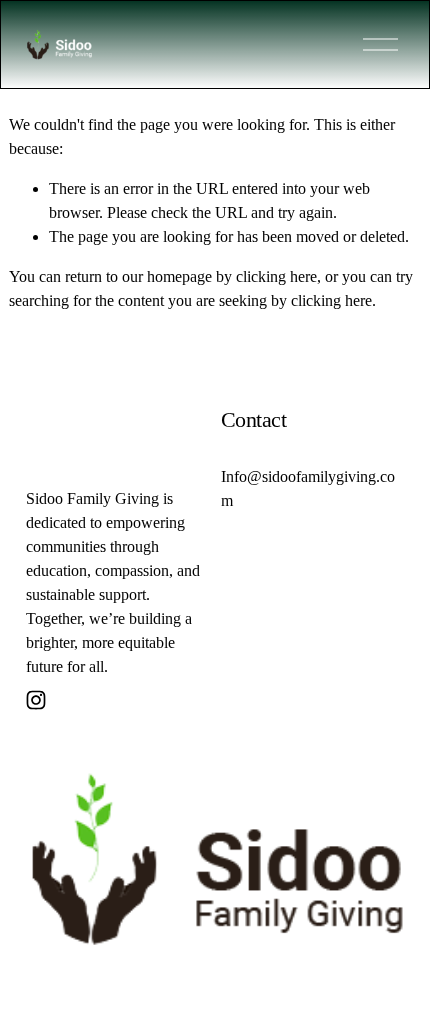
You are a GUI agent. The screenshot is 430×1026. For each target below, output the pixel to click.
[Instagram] (36, 700)
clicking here (276, 276)
